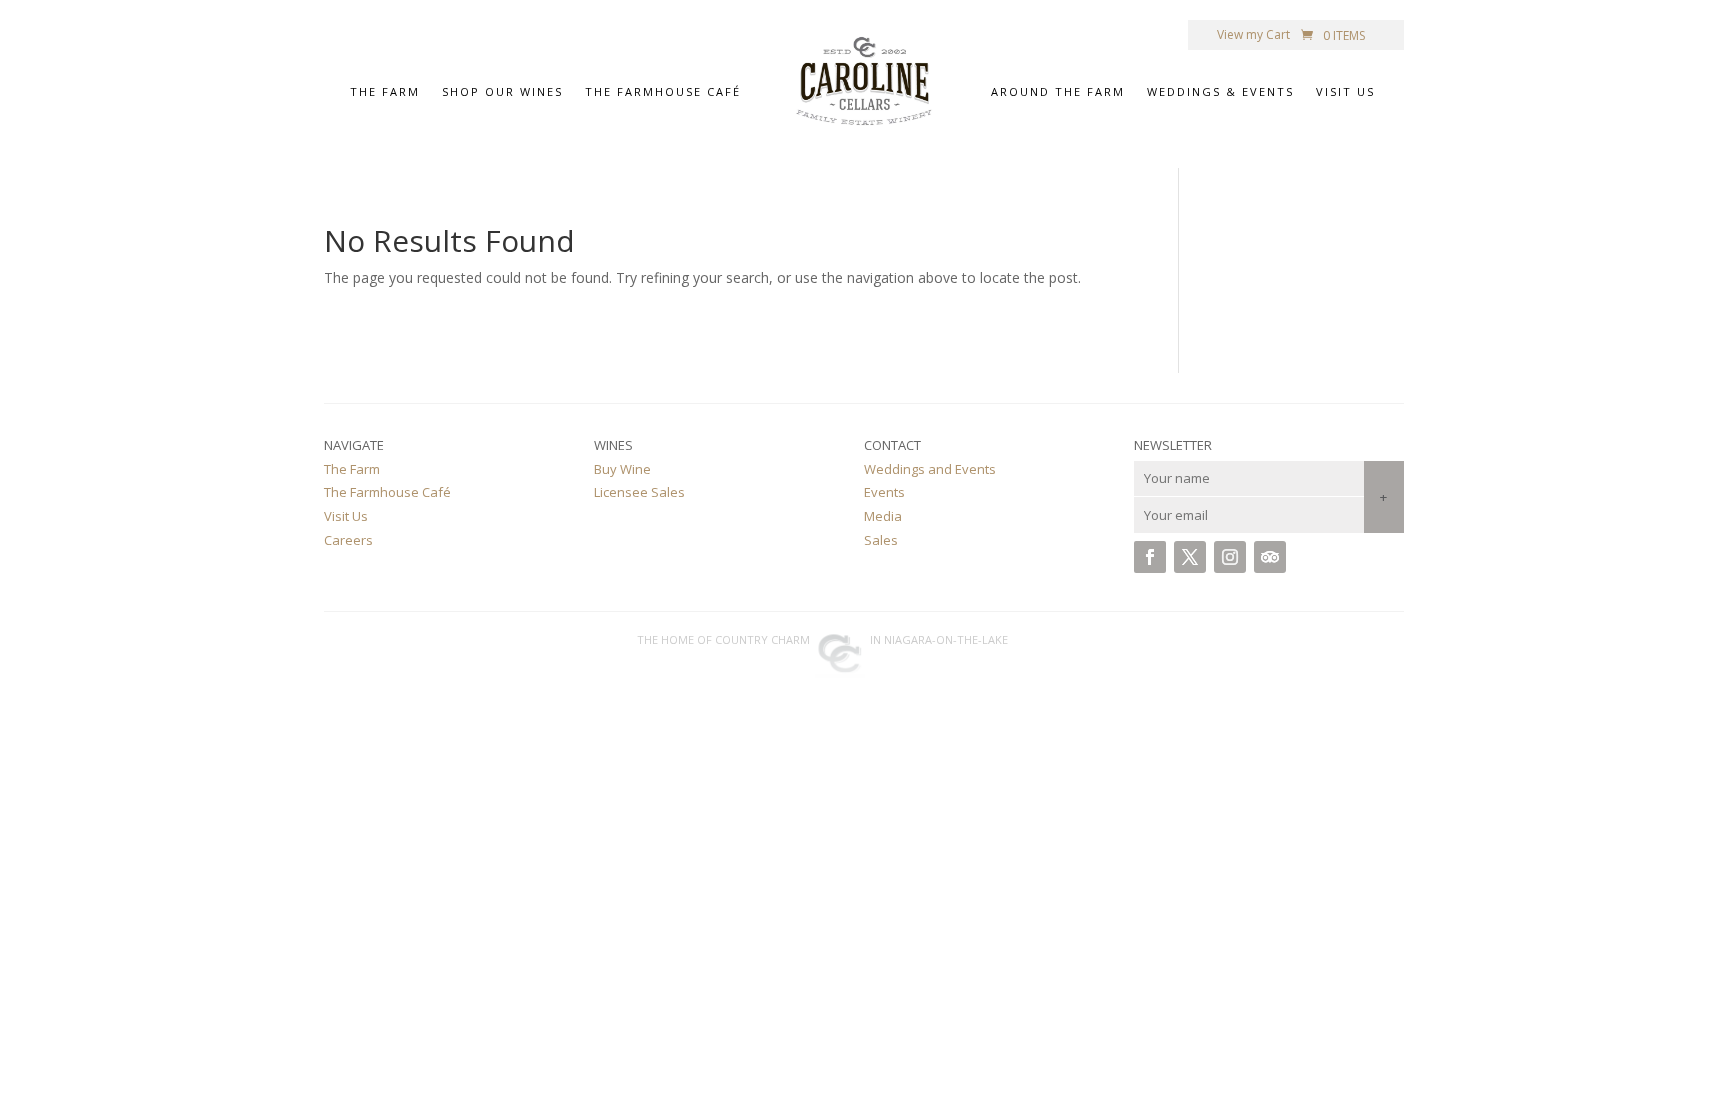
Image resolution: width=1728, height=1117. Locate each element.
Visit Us (1345, 94)
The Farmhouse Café (663, 94)
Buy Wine (622, 469)
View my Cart (1253, 35)
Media (883, 516)
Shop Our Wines (502, 94)
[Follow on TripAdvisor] (1270, 557)
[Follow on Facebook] (1150, 557)
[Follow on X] (1190, 557)
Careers (348, 540)
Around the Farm (1058, 94)
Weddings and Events (930, 469)
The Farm (385, 94)
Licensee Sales (639, 492)
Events (884, 492)
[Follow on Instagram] (1230, 557)
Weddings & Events (1220, 94)
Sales (881, 540)
